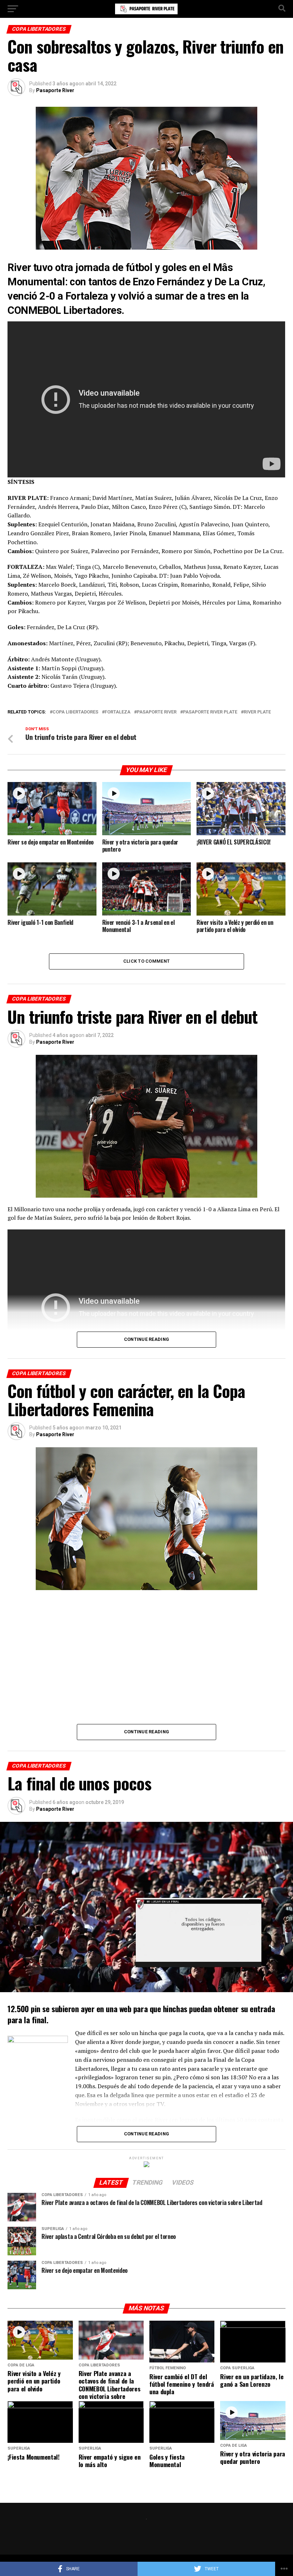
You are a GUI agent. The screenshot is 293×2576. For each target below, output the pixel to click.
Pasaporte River (55, 90)
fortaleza (118, 712)
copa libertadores (75, 712)
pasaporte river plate (210, 712)
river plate (257, 712)
